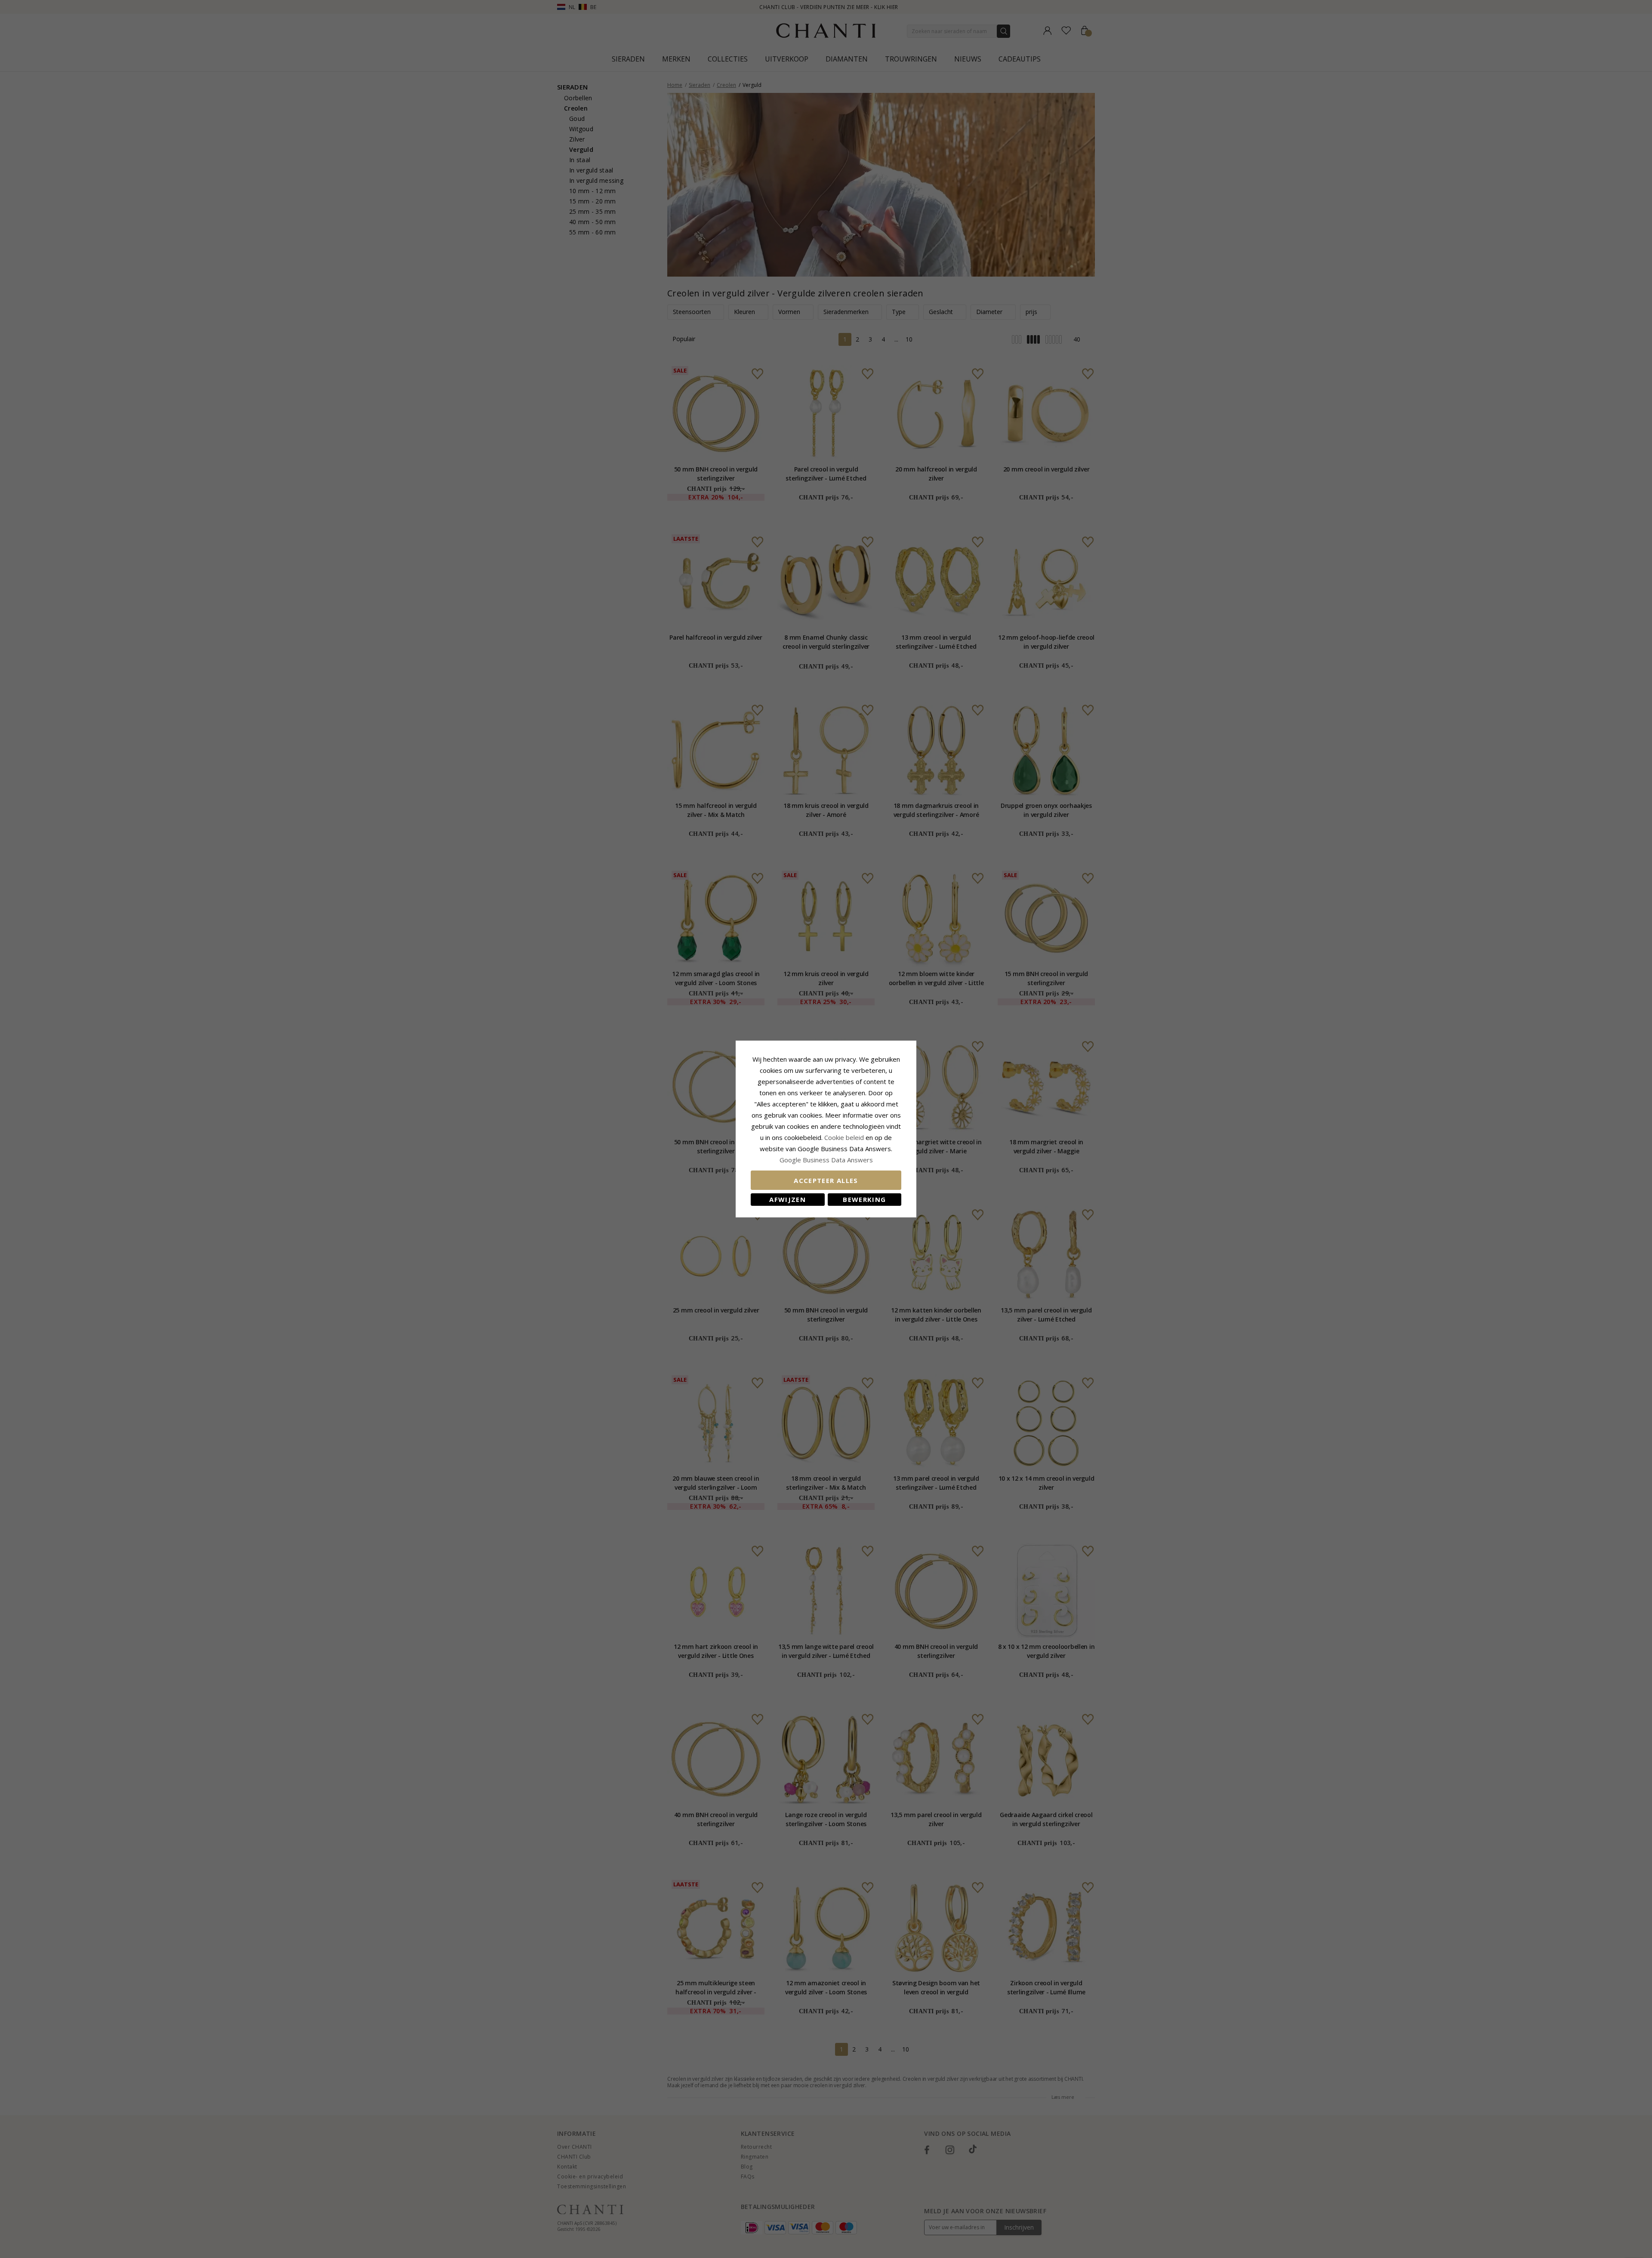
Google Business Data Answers (826, 1160)
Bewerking (864, 1199)
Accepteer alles (826, 1180)
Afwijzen (787, 1199)
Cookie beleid (845, 1137)
